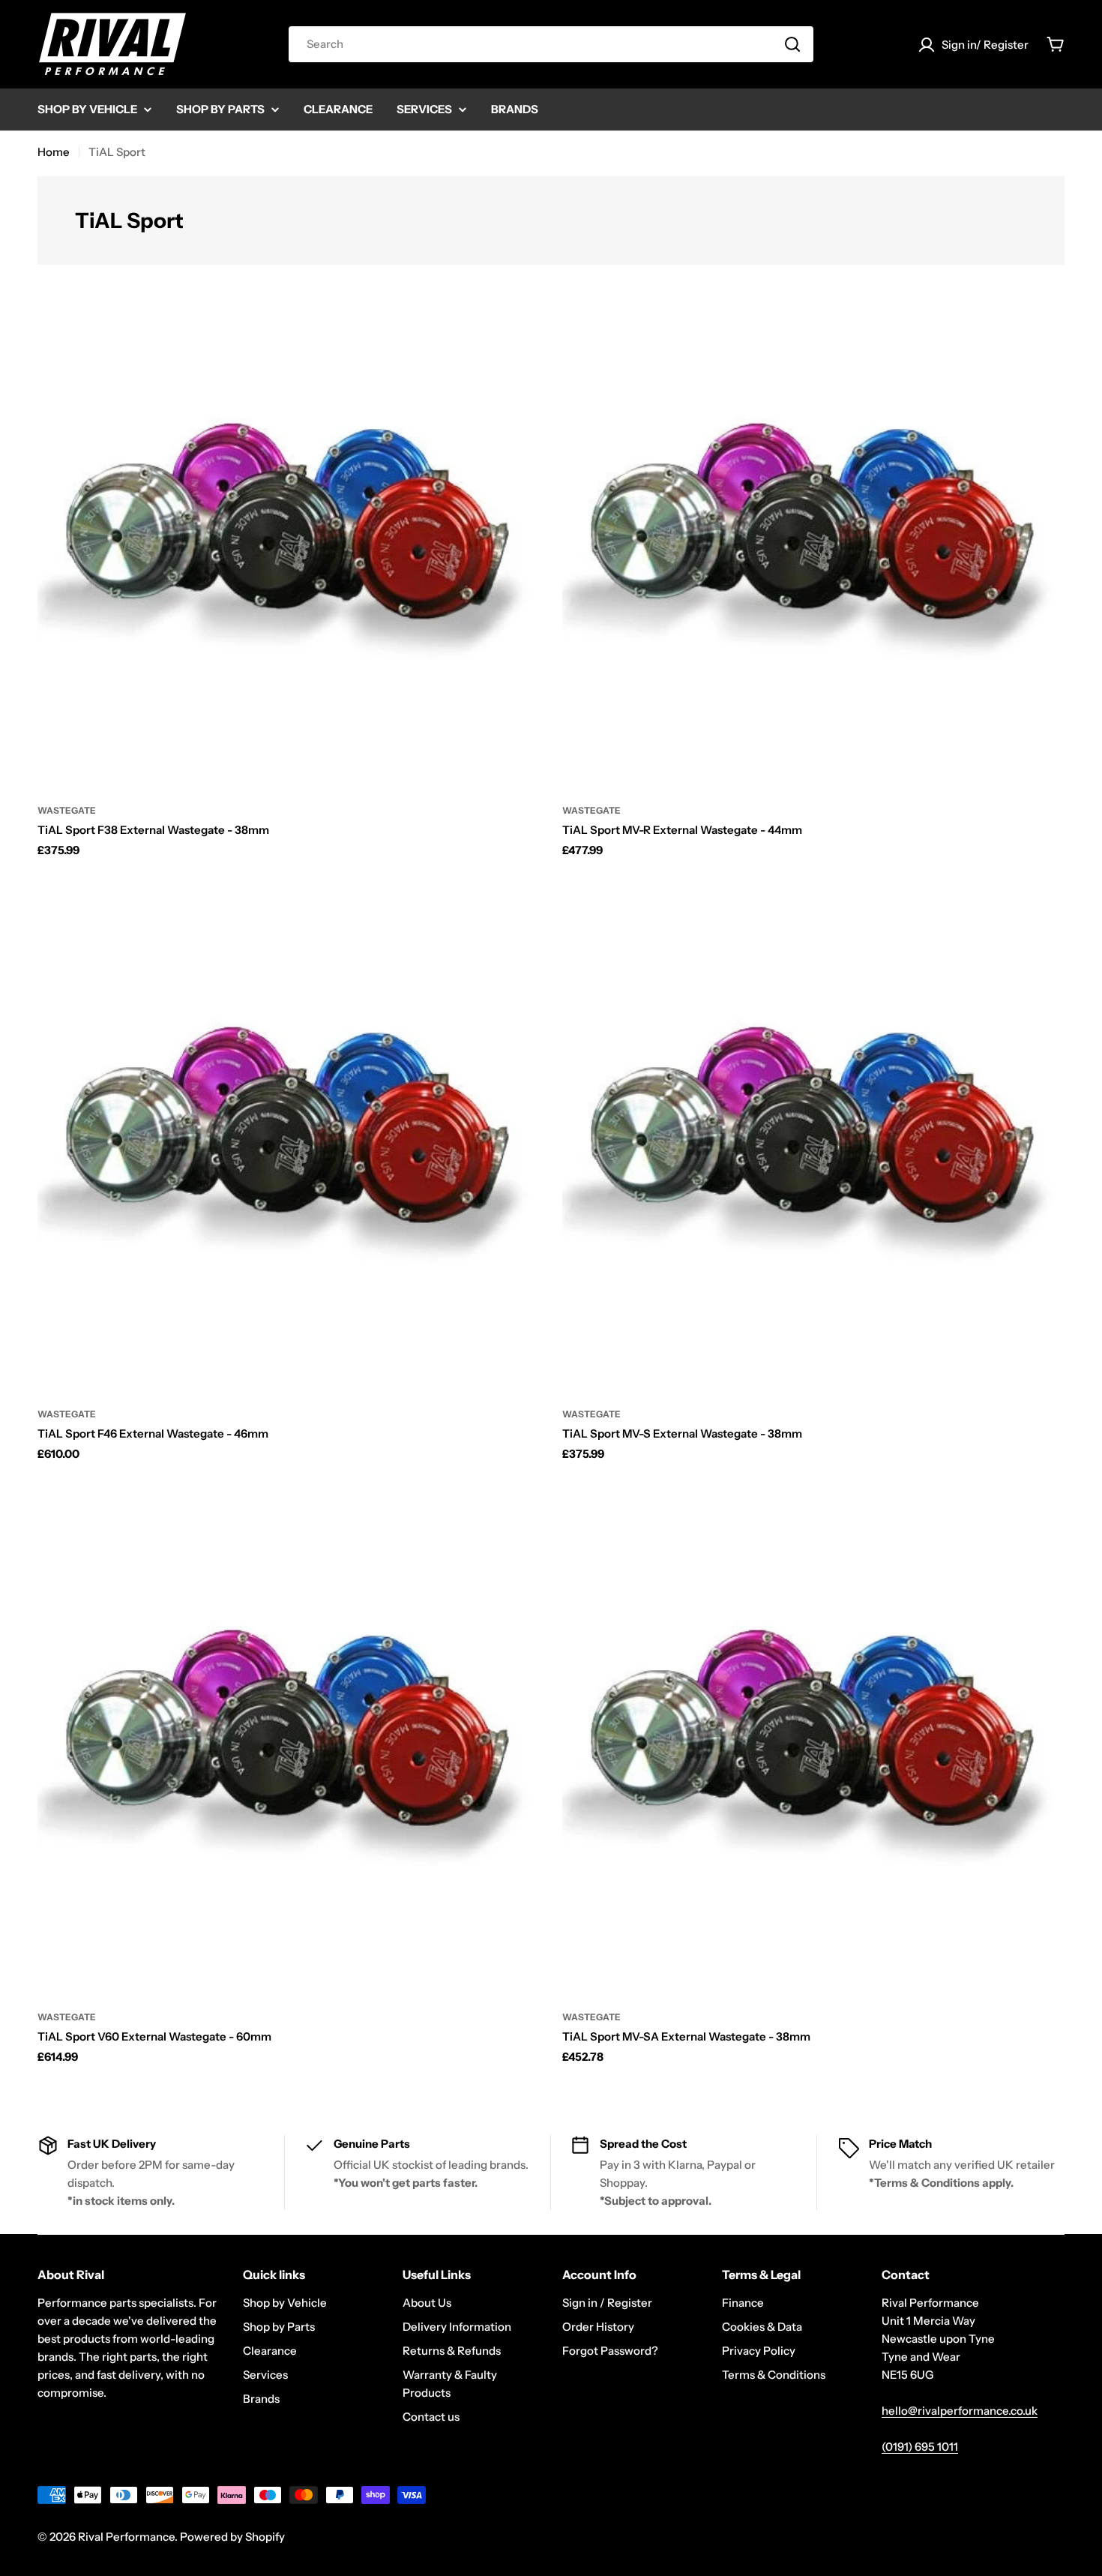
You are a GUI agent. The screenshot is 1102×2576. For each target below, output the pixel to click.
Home (54, 152)
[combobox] (551, 44)
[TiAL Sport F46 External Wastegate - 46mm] (289, 1141)
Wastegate (67, 810)
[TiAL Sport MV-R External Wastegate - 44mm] (813, 537)
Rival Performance (126, 2537)
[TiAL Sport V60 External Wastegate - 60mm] (289, 1744)
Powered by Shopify (232, 2537)
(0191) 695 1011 (920, 2447)
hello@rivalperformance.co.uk (960, 2411)
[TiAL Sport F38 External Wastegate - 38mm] (289, 537)
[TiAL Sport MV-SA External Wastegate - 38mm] (813, 1744)
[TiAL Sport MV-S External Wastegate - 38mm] (813, 1141)
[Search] (792, 44)
